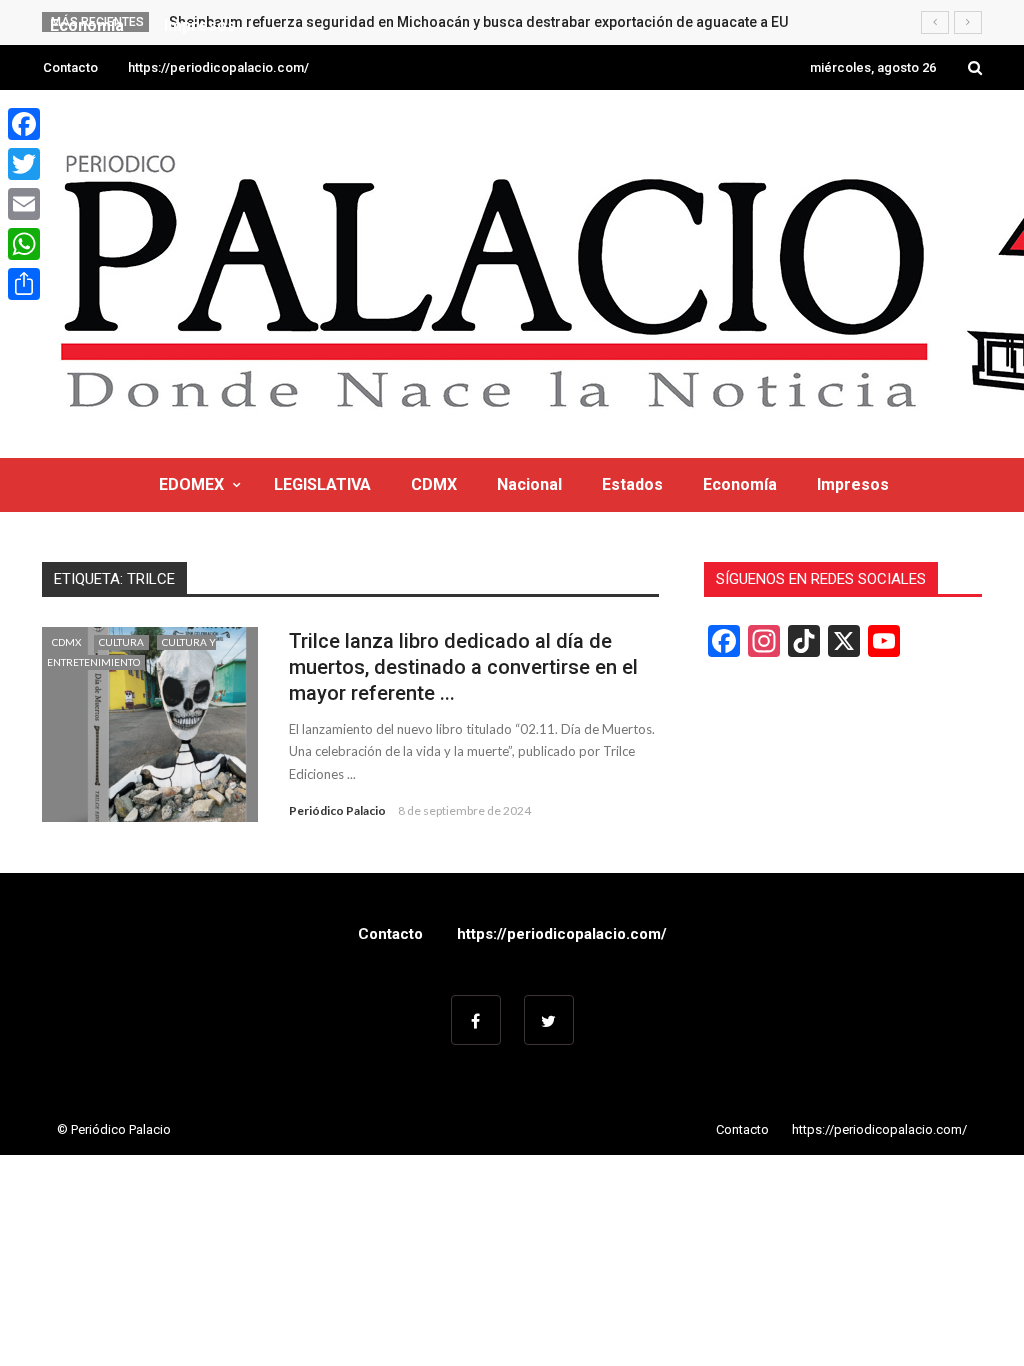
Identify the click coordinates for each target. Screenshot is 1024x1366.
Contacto (70, 67)
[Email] (24, 204)
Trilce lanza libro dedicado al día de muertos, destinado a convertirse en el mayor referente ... (463, 667)
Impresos (853, 484)
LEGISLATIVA (322, 484)
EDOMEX (191, 484)
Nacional (529, 484)
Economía (740, 484)
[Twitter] (24, 164)
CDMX (434, 484)
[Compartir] (24, 284)
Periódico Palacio (337, 810)
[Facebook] (24, 124)
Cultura (121, 642)
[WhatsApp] (24, 244)
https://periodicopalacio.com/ (218, 67)
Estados (632, 484)
